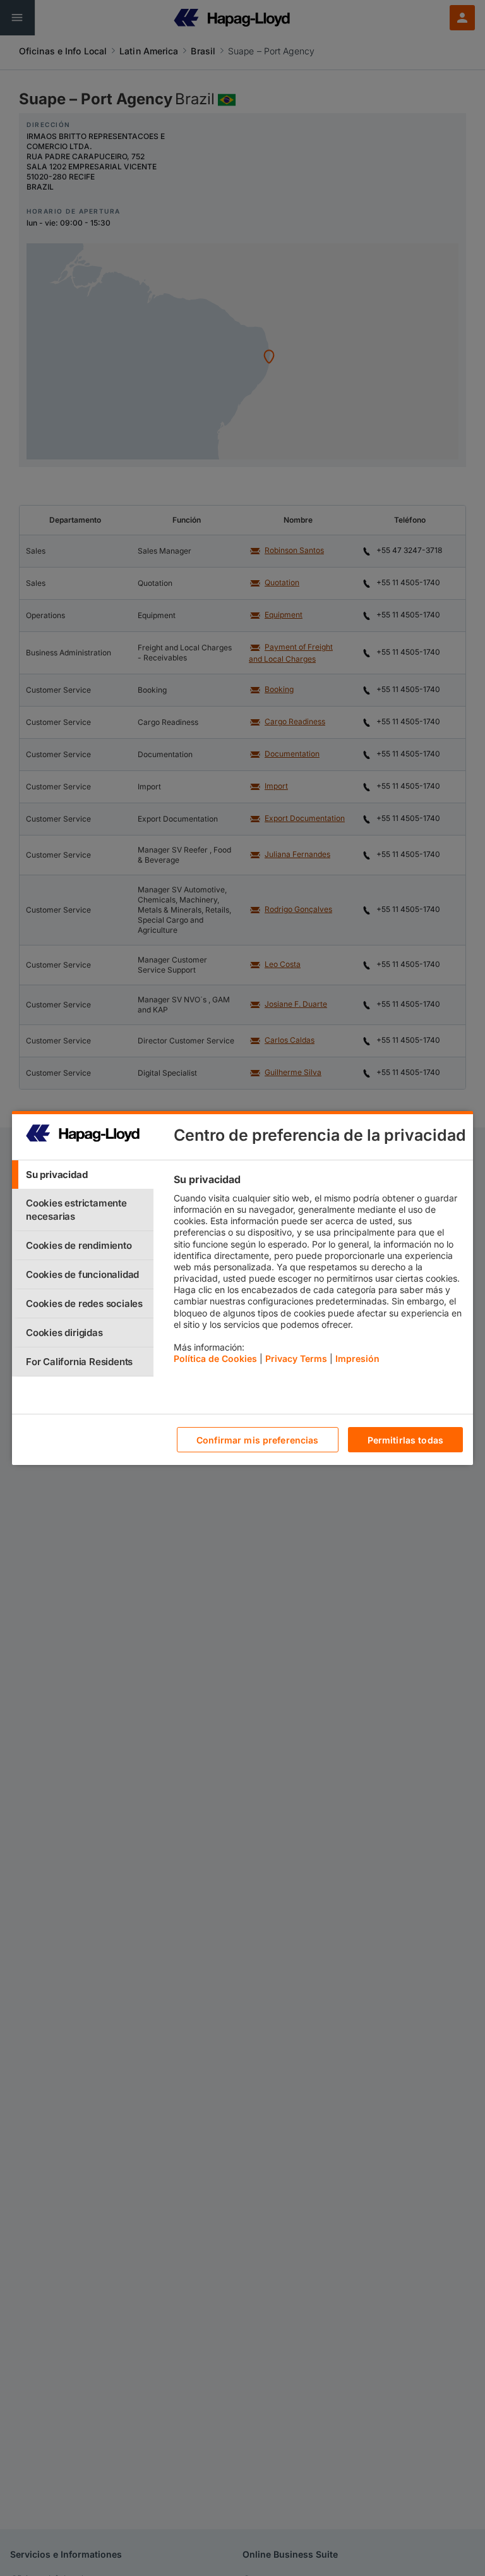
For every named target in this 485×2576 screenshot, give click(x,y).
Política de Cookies (215, 1358)
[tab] (83, 1175)
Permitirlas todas (405, 1440)
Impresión (357, 1358)
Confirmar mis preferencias (258, 1440)
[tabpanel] (318, 1272)
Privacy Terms (296, 1358)
